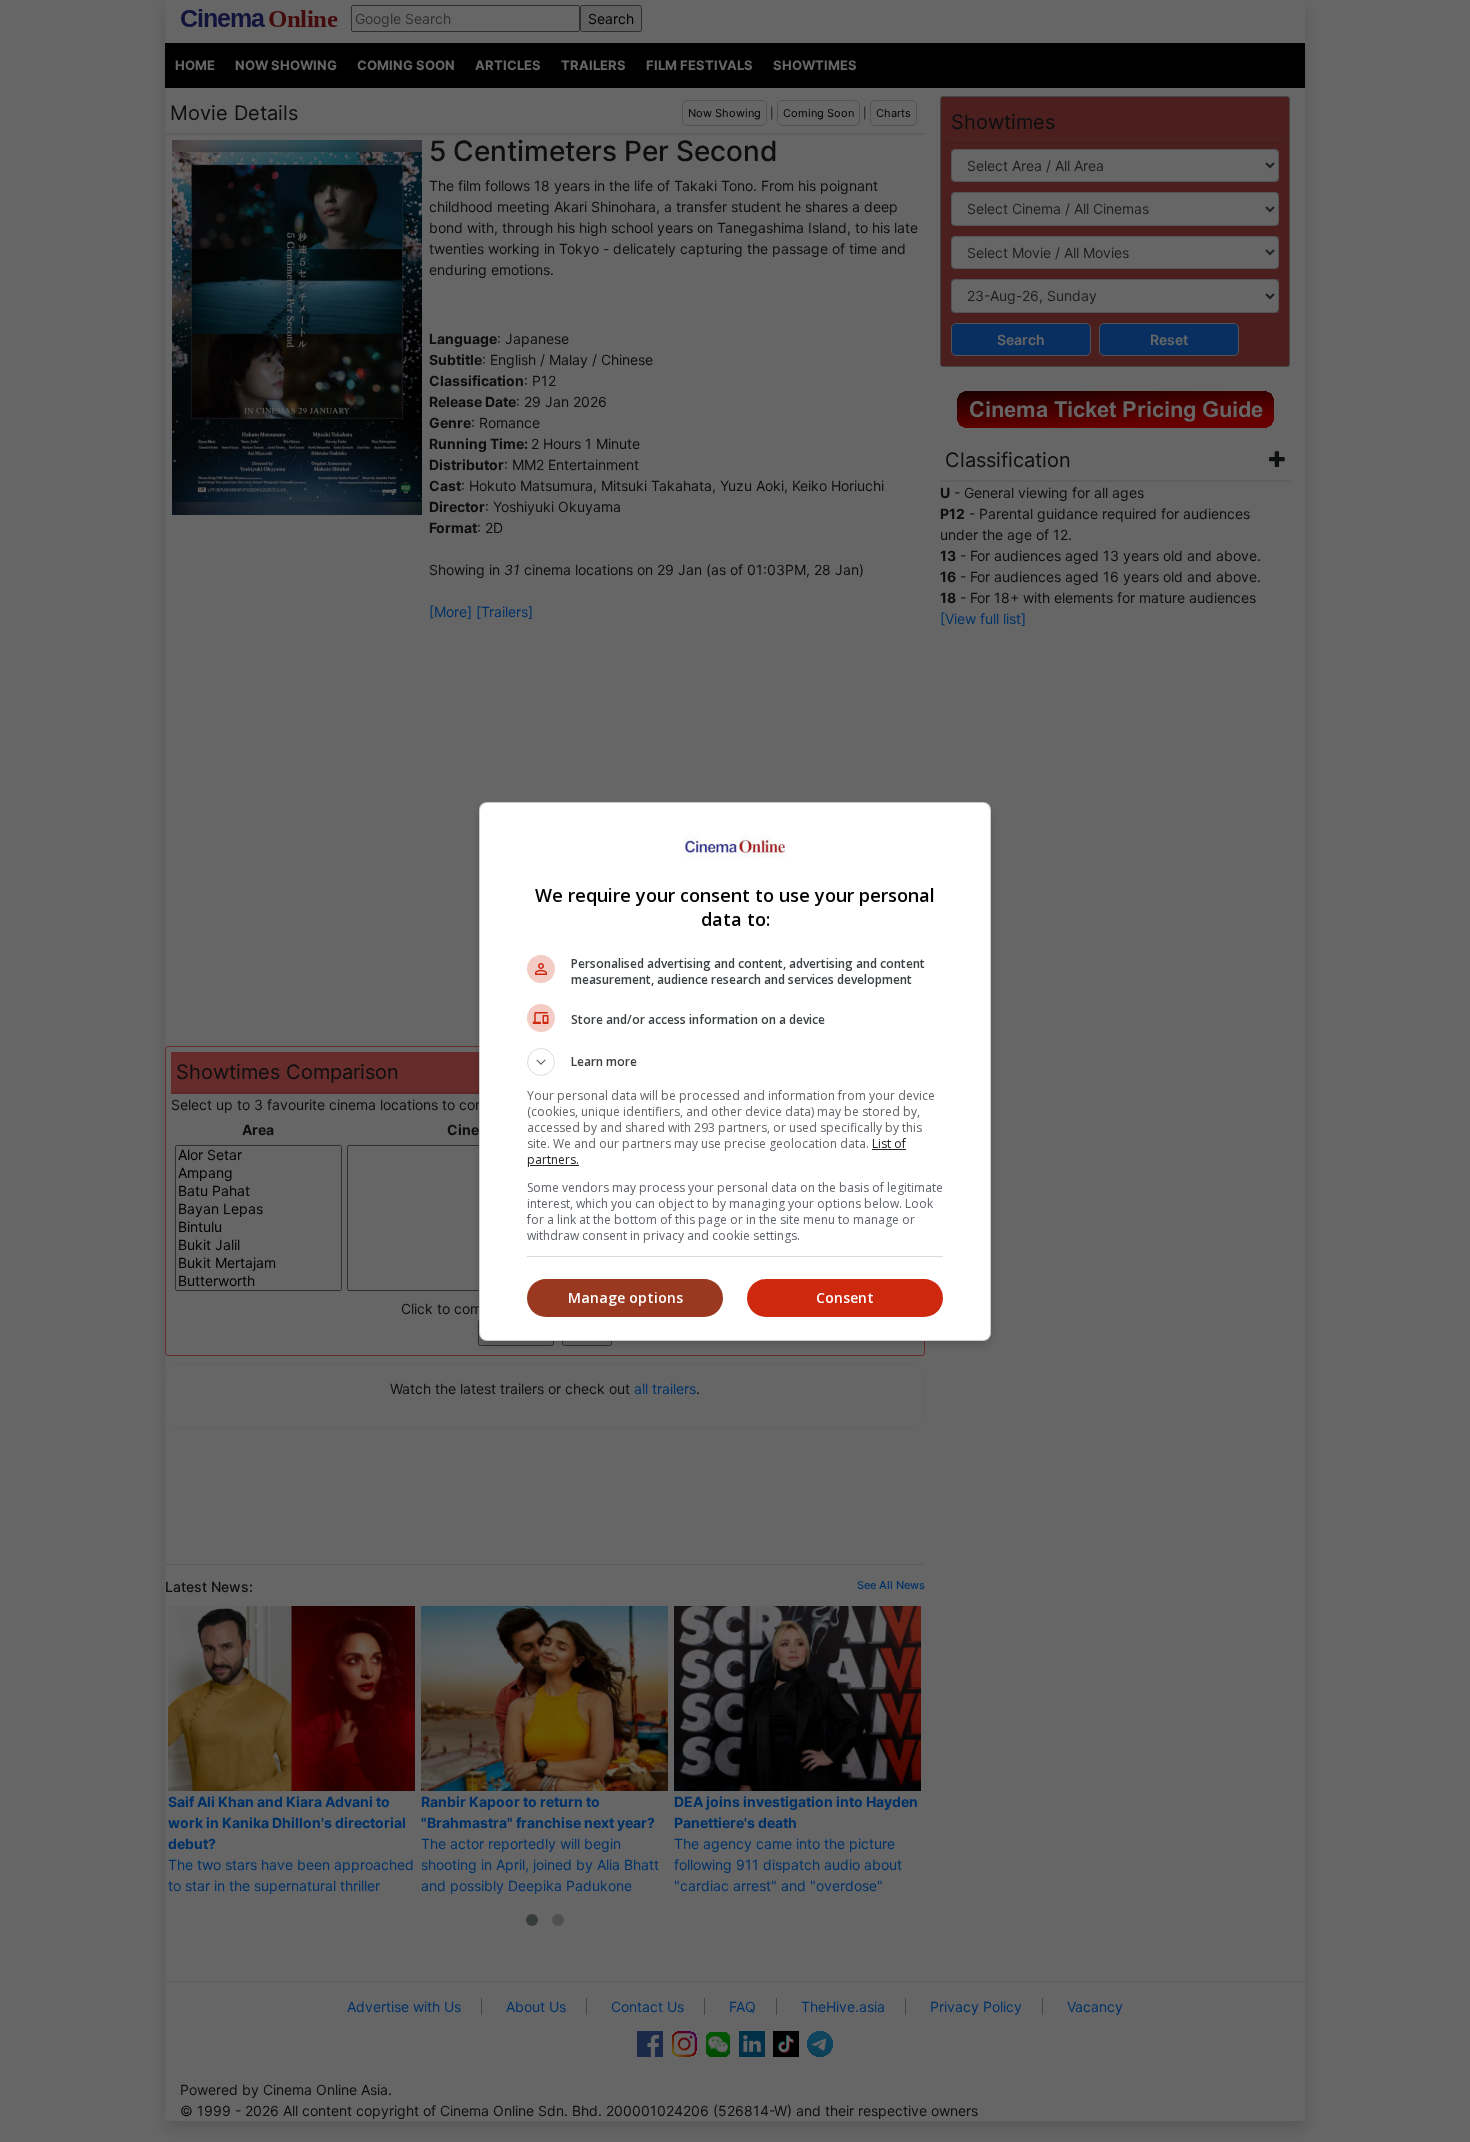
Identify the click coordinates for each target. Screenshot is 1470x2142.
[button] (735, 1062)
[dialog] (735, 1071)
